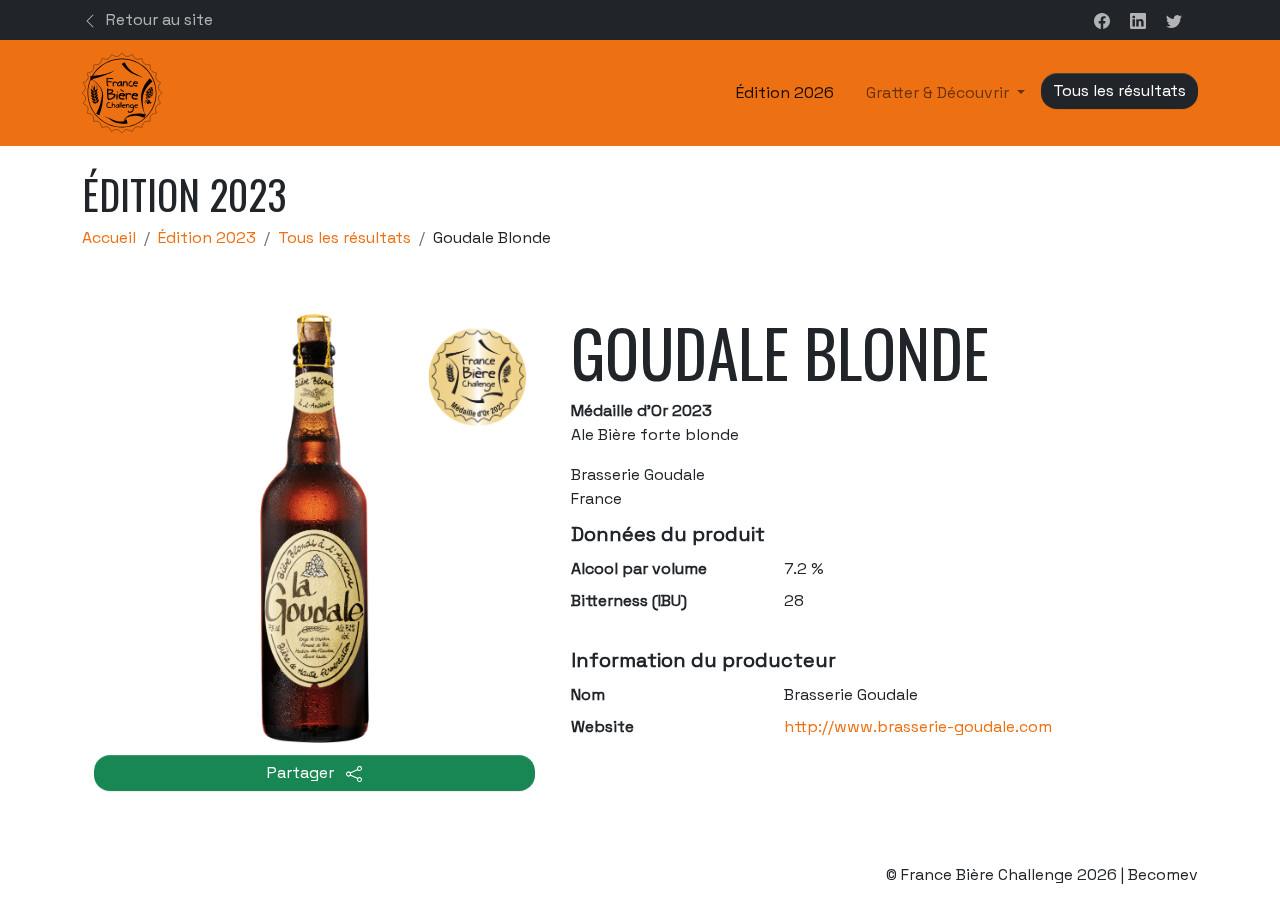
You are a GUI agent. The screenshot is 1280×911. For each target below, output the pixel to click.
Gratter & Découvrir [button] (939, 92)
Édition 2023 (207, 237)
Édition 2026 (785, 92)
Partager (302, 772)
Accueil (109, 237)
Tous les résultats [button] (1119, 90)
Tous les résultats (344, 237)
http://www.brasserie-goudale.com (918, 726)
